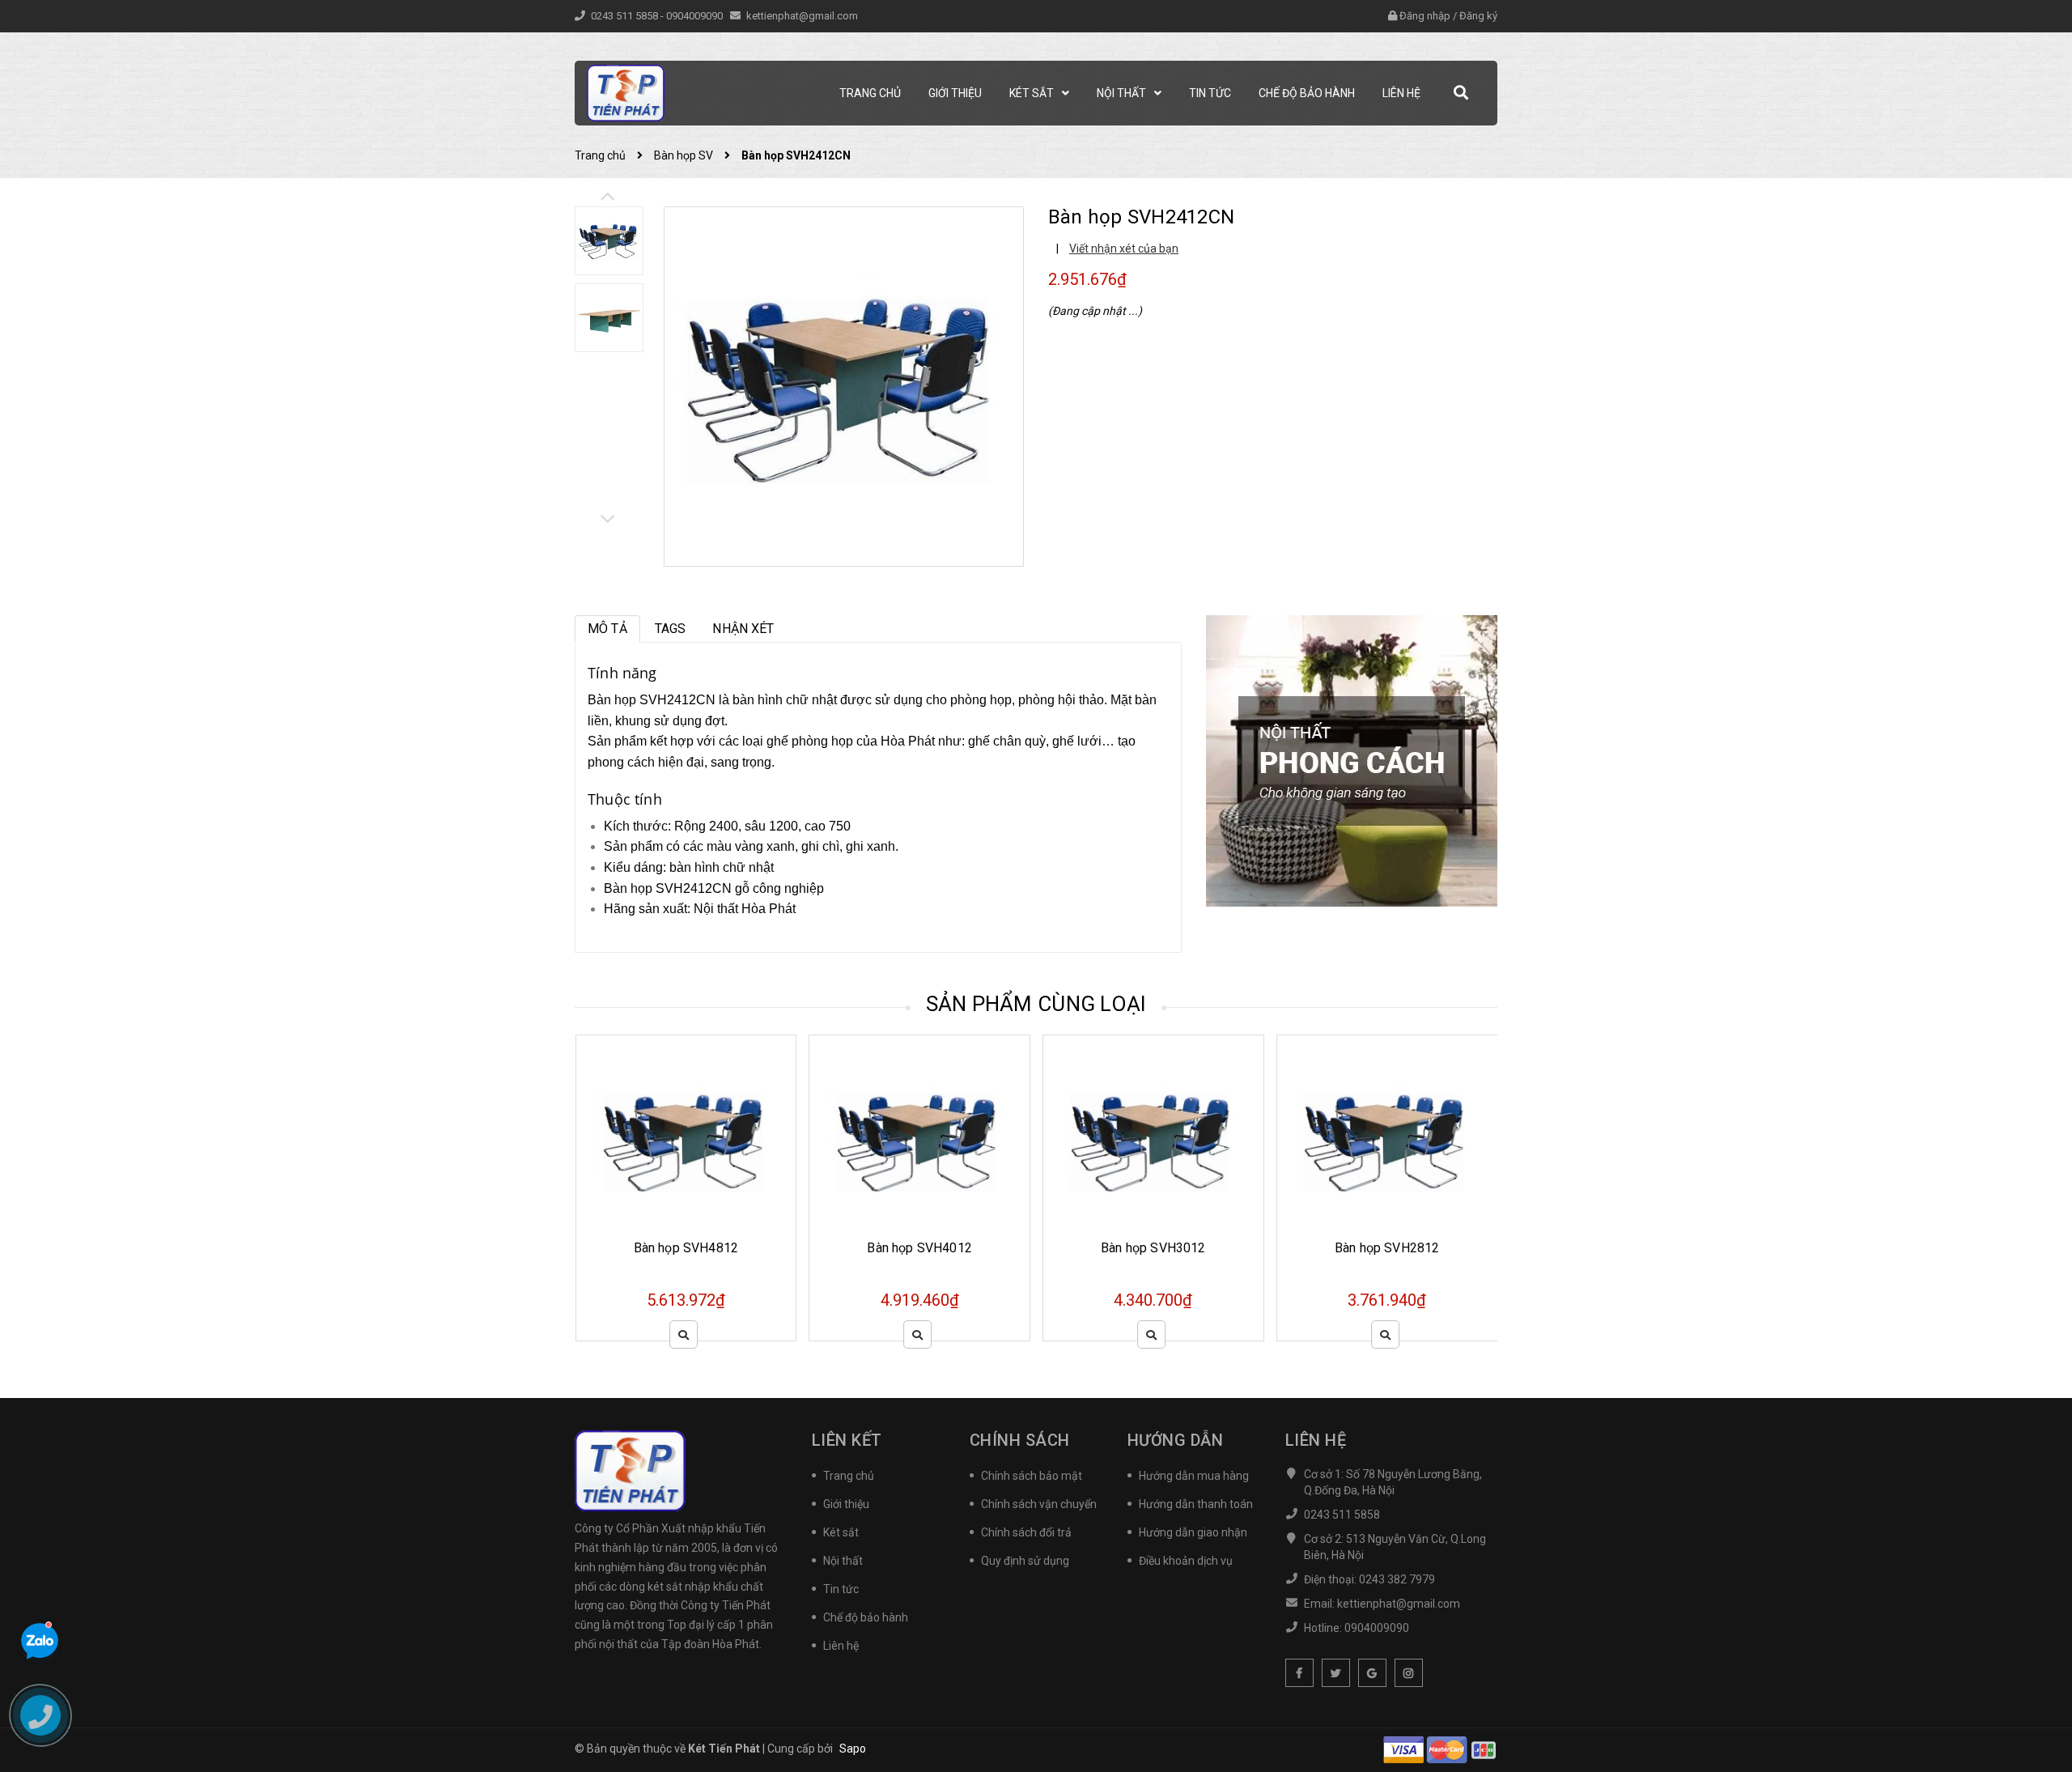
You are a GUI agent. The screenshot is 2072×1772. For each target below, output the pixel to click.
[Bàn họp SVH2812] (1153, 1141)
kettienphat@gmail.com (802, 16)
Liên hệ (841, 1646)
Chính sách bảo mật (1032, 1476)
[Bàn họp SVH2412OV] (1387, 1141)
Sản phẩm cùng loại (1036, 1004)
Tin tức (841, 1589)
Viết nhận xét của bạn (1124, 249)
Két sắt (841, 1532)
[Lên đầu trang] (2040, 1687)
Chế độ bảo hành (866, 1617)
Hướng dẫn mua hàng (1194, 1476)
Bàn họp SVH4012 (685, 1248)
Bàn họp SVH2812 (1153, 1248)
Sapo (853, 1749)
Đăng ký (1478, 16)
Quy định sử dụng (1025, 1561)
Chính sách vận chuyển (1039, 1504)
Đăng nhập (1425, 16)
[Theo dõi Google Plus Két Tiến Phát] (1372, 1673)
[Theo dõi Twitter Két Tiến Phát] (1336, 1673)
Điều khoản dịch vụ (1186, 1561)
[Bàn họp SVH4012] (686, 1141)
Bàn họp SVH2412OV (1387, 1248)
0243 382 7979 (1397, 1579)
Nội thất (843, 1561)
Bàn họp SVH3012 (919, 1248)
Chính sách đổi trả (1026, 1532)
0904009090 (696, 16)
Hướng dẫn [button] (1176, 1440)
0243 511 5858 (626, 16)
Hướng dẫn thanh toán (1196, 1504)
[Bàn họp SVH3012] (919, 1141)
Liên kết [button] (847, 1440)
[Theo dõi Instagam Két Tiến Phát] (1409, 1673)
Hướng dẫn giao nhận (1193, 1532)
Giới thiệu (846, 1504)
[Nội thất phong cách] (1352, 760)
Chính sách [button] (1020, 1440)
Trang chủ (849, 1476)
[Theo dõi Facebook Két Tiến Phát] (1299, 1673)
